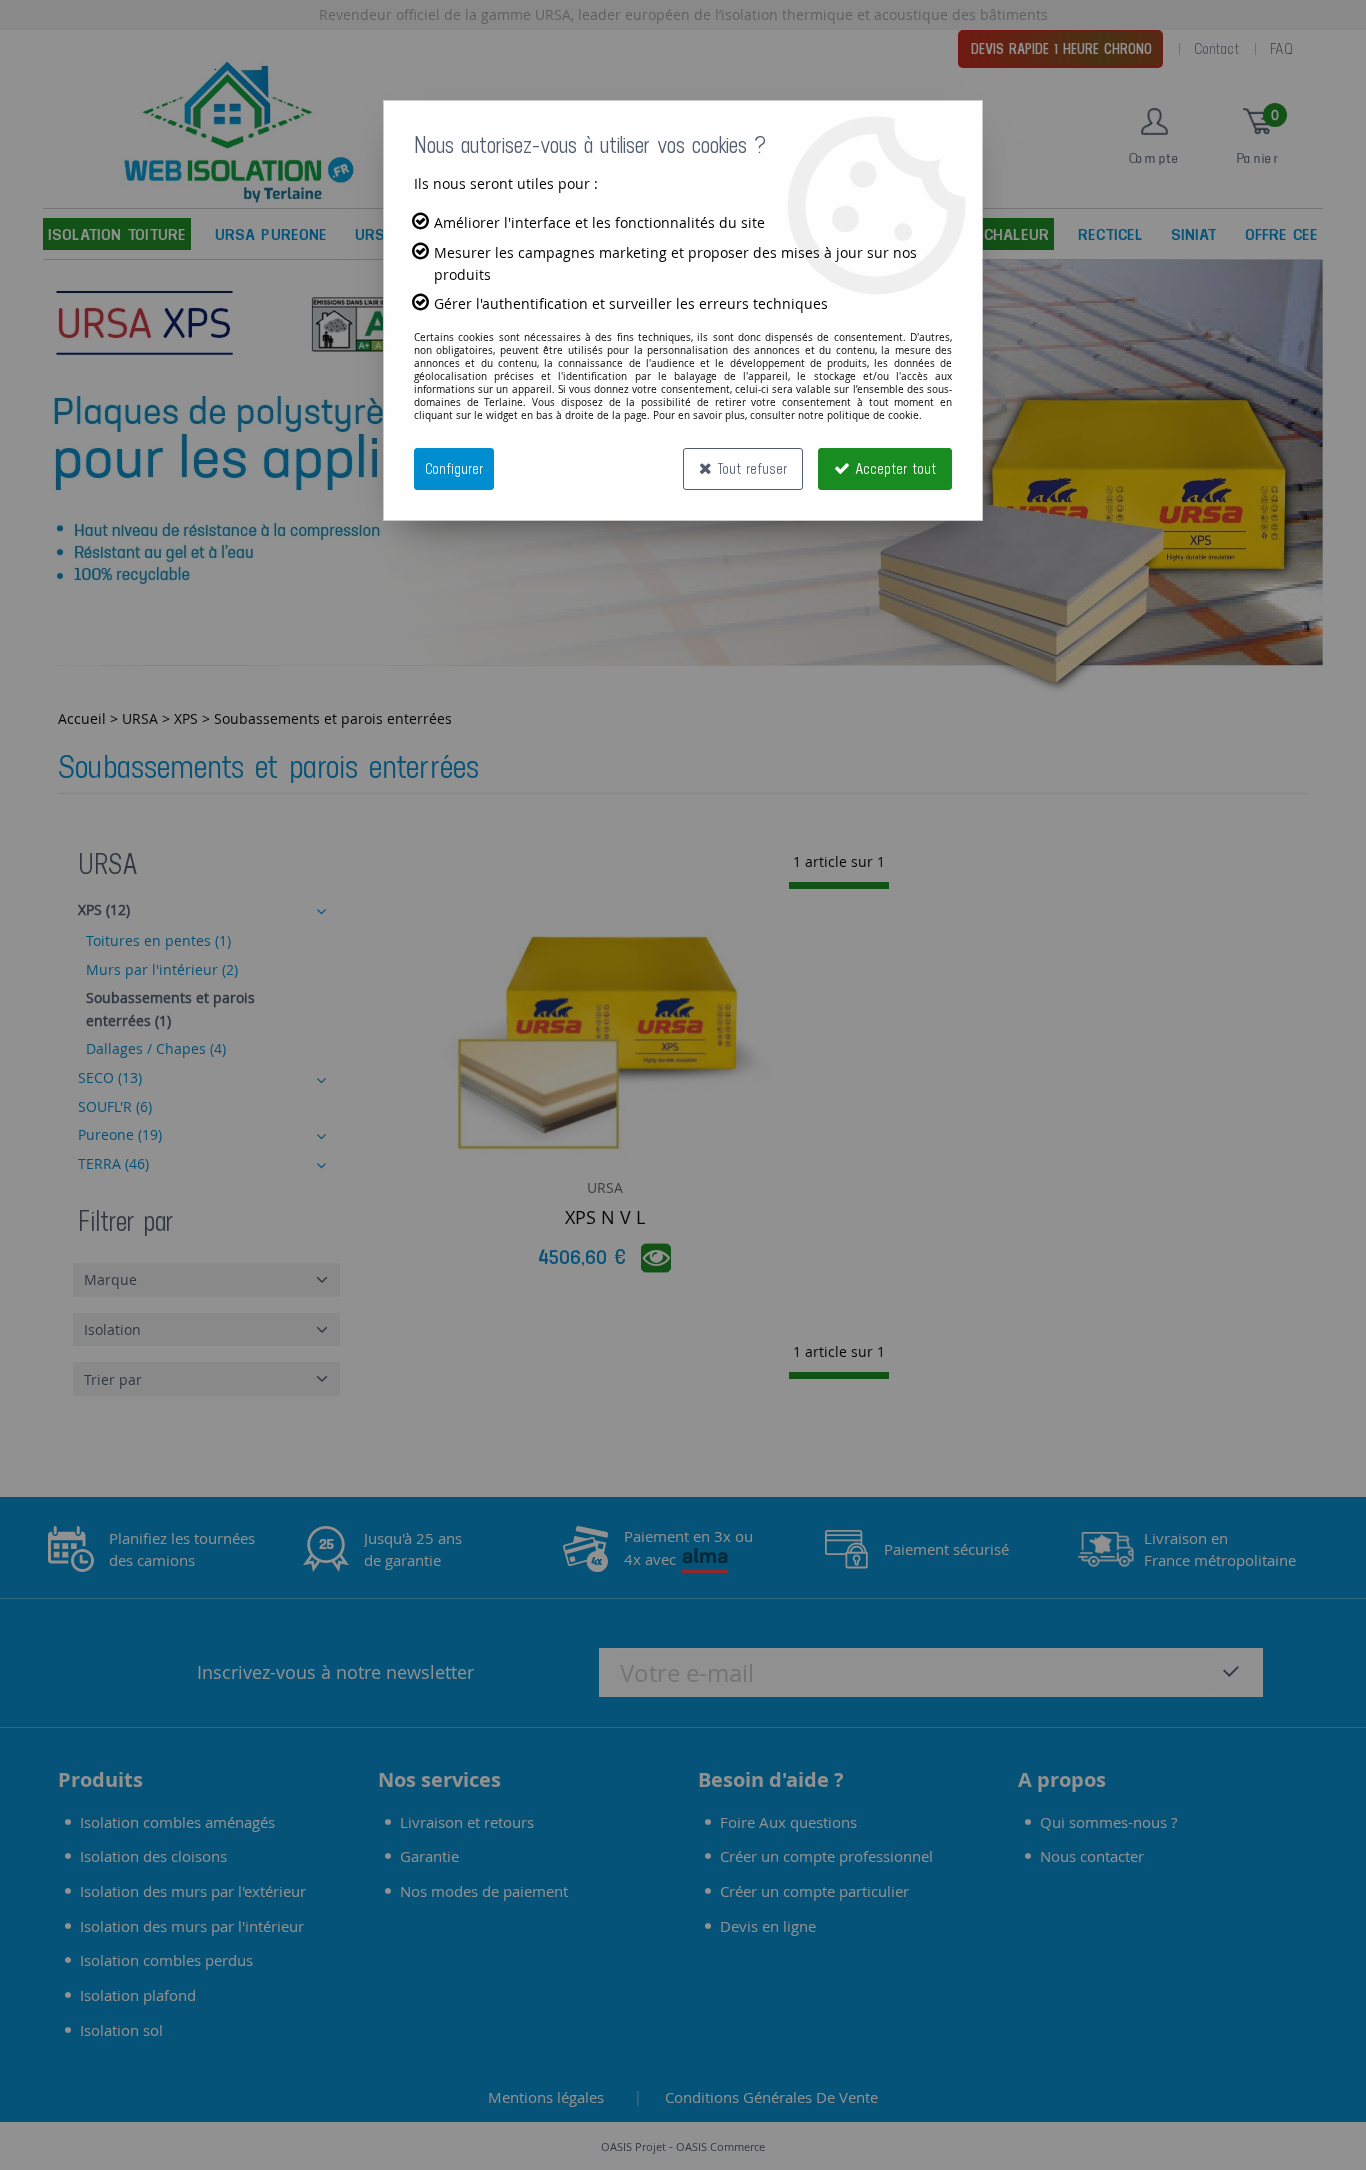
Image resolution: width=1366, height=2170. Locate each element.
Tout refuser (749, 468)
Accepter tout (893, 468)
